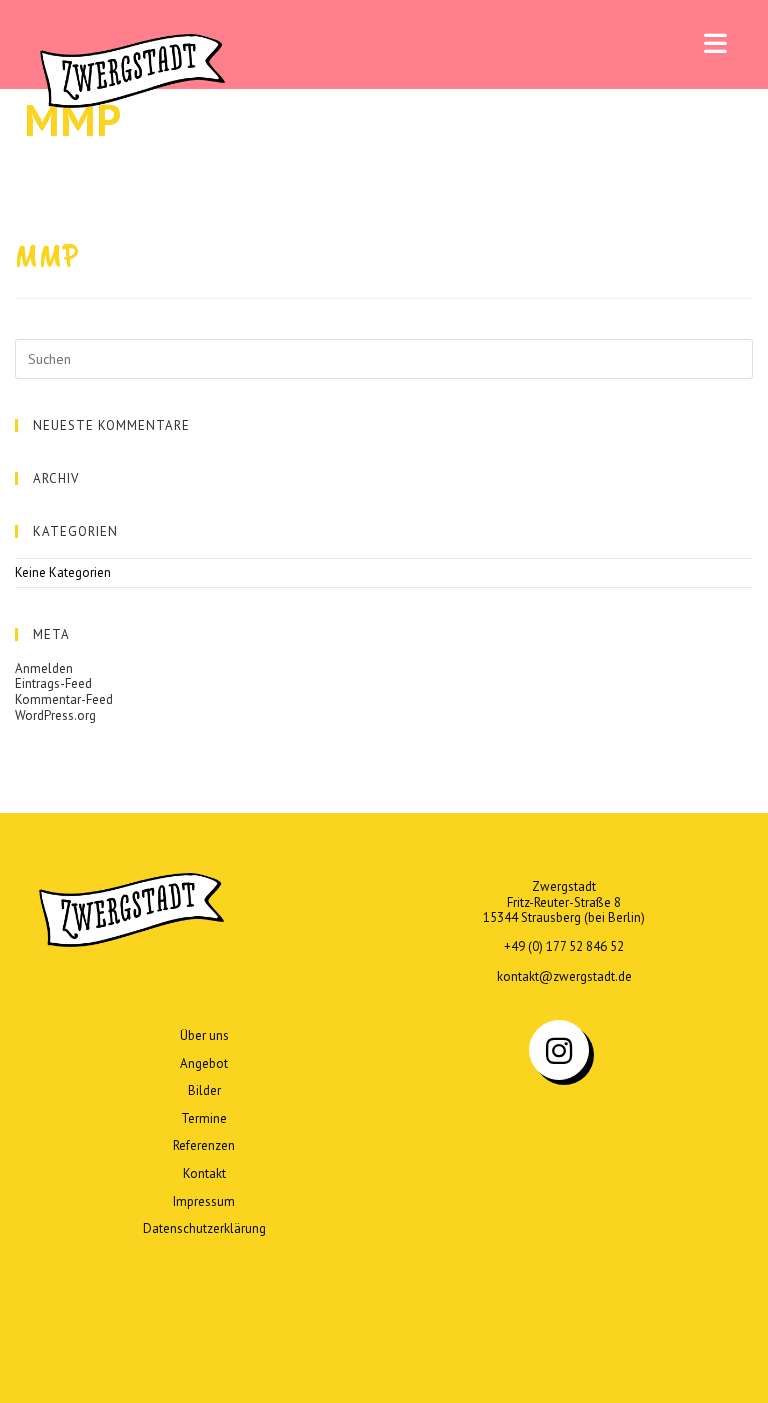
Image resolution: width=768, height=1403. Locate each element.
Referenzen (204, 1145)
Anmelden (44, 668)
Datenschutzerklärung (204, 1228)
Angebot (204, 1063)
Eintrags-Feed (53, 683)
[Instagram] (559, 1050)
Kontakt (204, 1173)
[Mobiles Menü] (716, 44)
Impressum (204, 1201)
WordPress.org (55, 715)
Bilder (204, 1090)
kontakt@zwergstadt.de (564, 976)
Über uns (204, 1035)
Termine (204, 1118)
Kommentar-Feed (64, 699)
